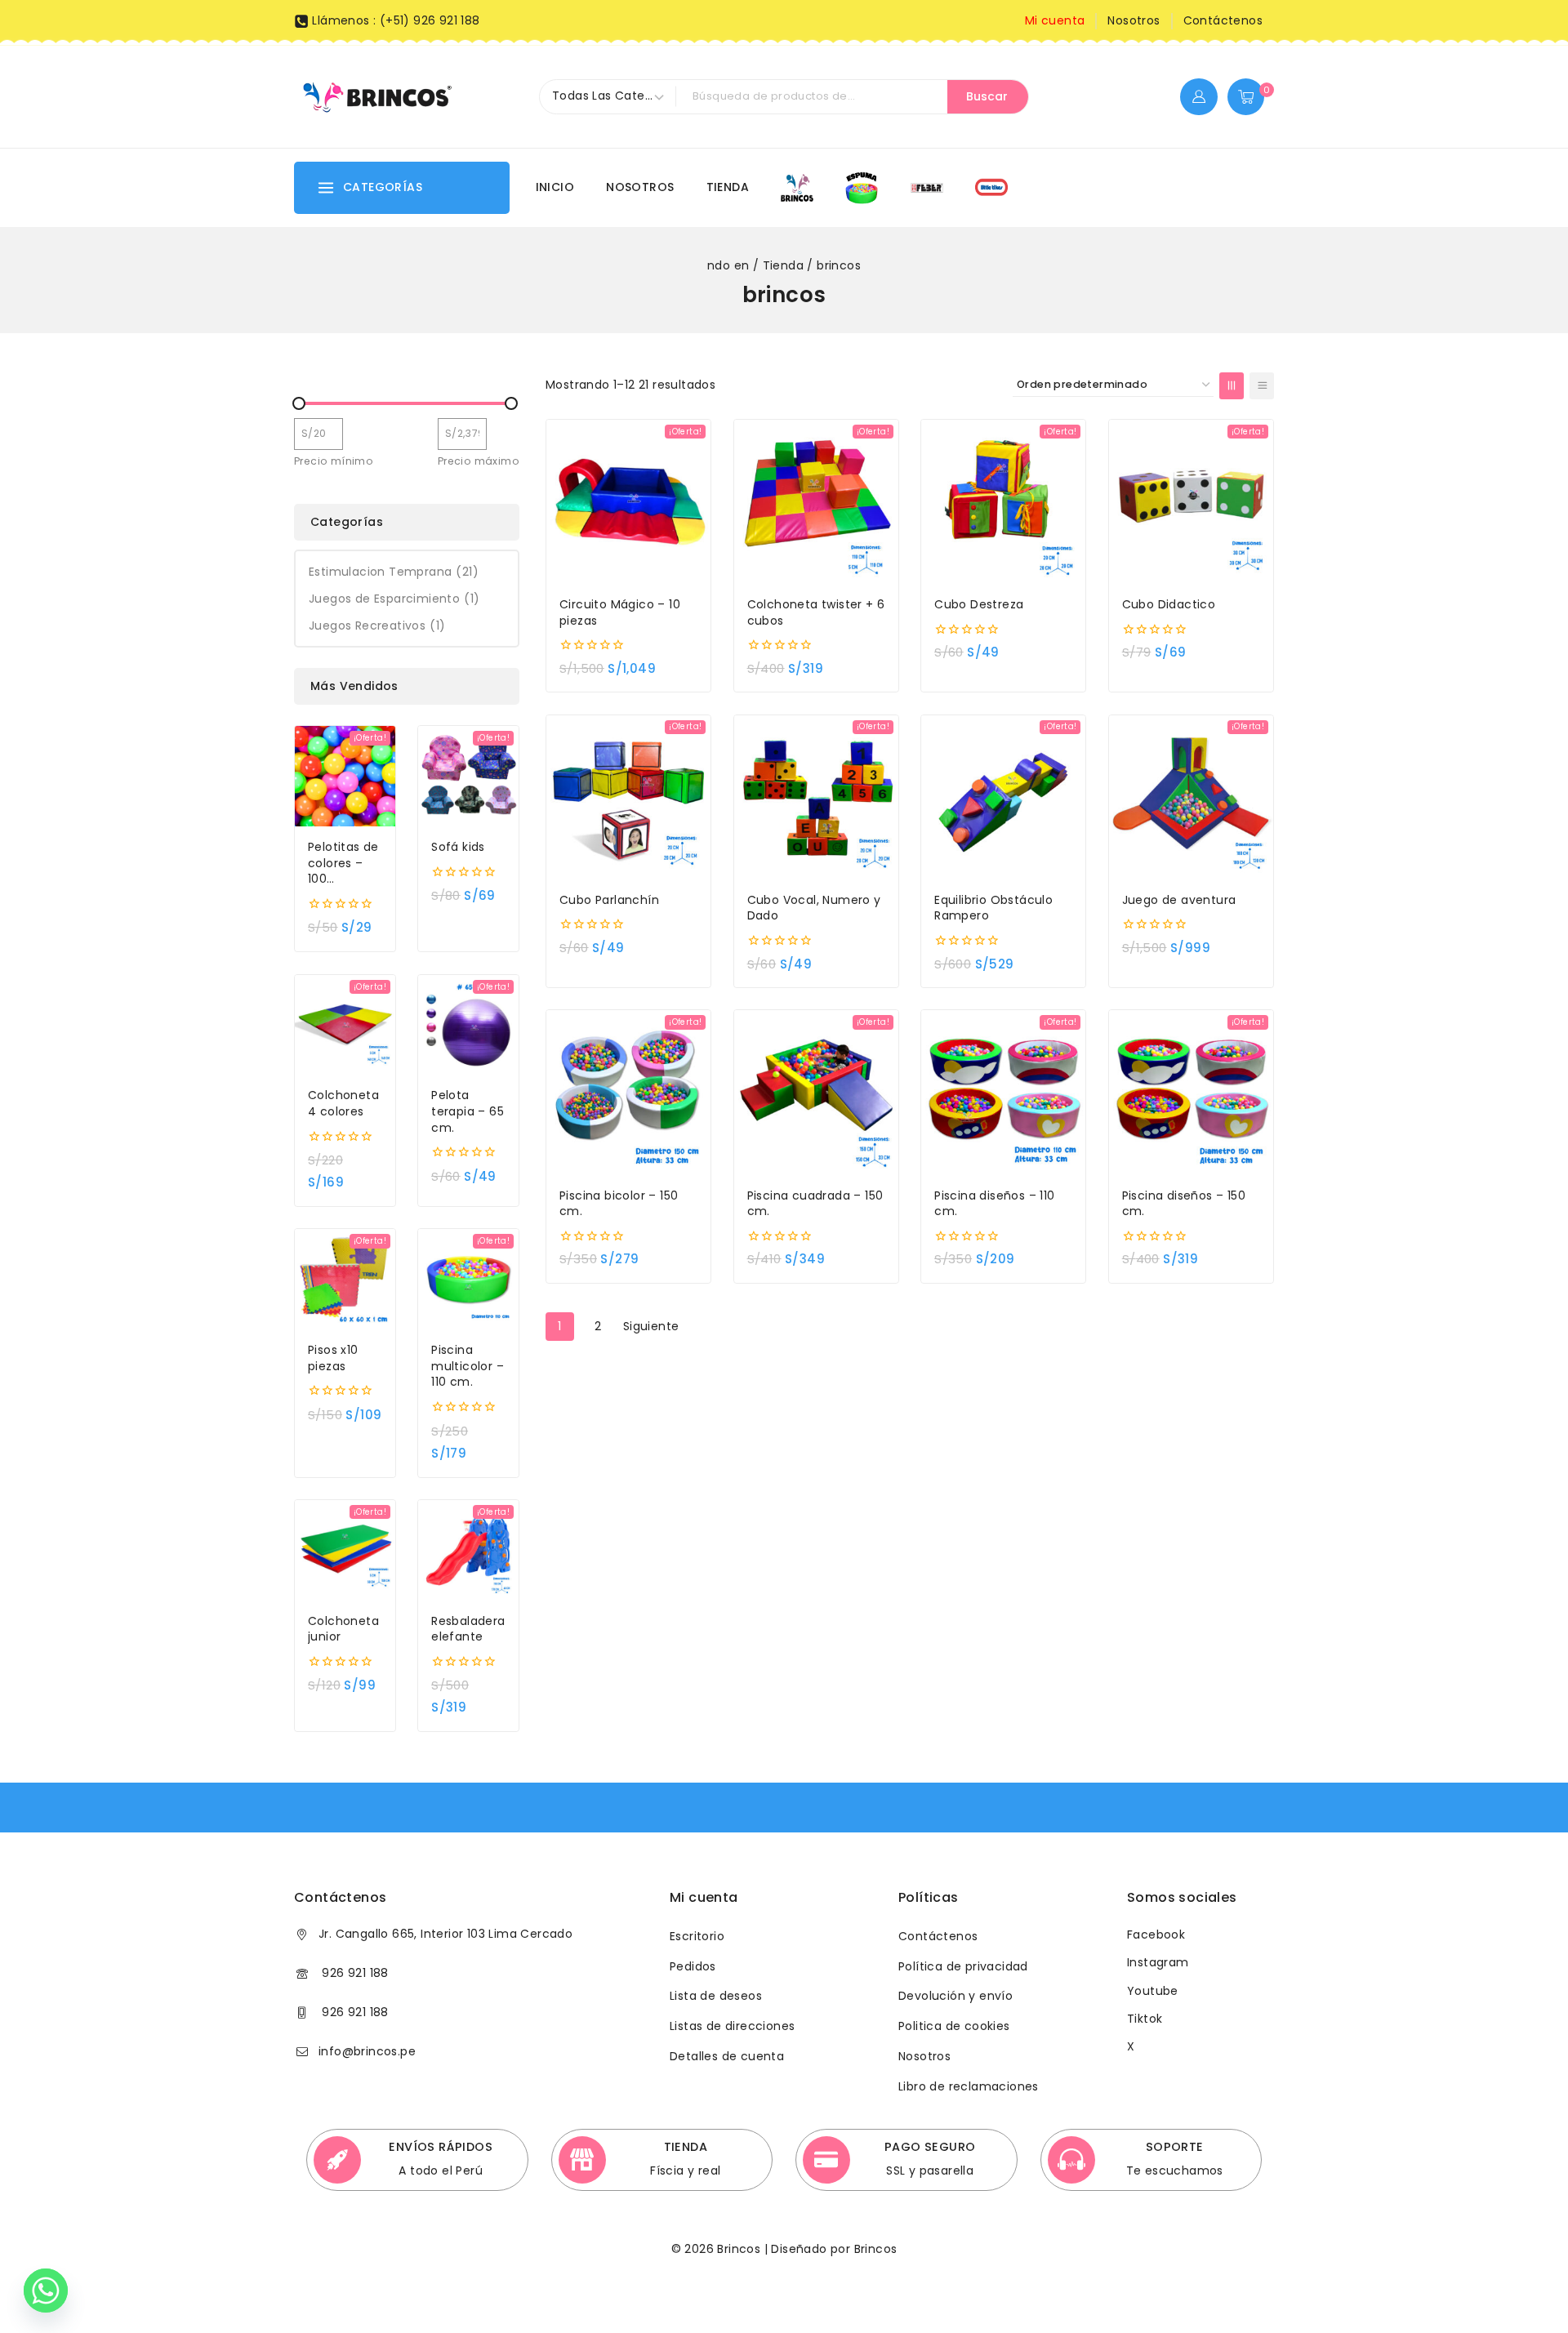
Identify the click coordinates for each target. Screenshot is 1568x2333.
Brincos (873, 2249)
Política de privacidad (963, 1966)
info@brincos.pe (367, 2051)
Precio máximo (479, 461)
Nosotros (1134, 20)
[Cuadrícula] (1232, 386)
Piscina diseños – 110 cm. (994, 1204)
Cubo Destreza (979, 605)
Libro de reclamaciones (969, 2086)
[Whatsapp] (46, 2291)
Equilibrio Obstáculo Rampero (993, 908)
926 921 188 (354, 1973)
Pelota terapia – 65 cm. (468, 1111)
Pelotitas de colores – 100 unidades (343, 864)
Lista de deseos (716, 1996)
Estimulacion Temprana (394, 572)
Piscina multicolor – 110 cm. (468, 1366)
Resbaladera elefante (468, 1630)
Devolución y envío (955, 1996)
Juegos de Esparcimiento (394, 599)
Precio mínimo (334, 461)
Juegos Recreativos (377, 626)
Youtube (1153, 1991)
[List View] (1262, 386)
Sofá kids (458, 847)
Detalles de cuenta (727, 2056)
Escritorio (697, 1936)
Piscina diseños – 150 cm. (1184, 1204)
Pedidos (693, 1966)
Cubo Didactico (1169, 605)
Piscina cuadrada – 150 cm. (815, 1204)
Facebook (1156, 1935)
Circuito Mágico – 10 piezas (620, 613)
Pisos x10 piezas (333, 1358)
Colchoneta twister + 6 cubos (816, 613)
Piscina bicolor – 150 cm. (619, 1204)
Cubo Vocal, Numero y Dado (814, 908)
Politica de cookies (954, 2026)
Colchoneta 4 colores (343, 1104)
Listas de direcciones (732, 2026)
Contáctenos (1223, 20)
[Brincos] (376, 96)
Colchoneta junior (343, 1630)
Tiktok (1145, 2019)
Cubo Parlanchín (609, 900)
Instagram (1158, 1962)
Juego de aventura (1179, 900)
